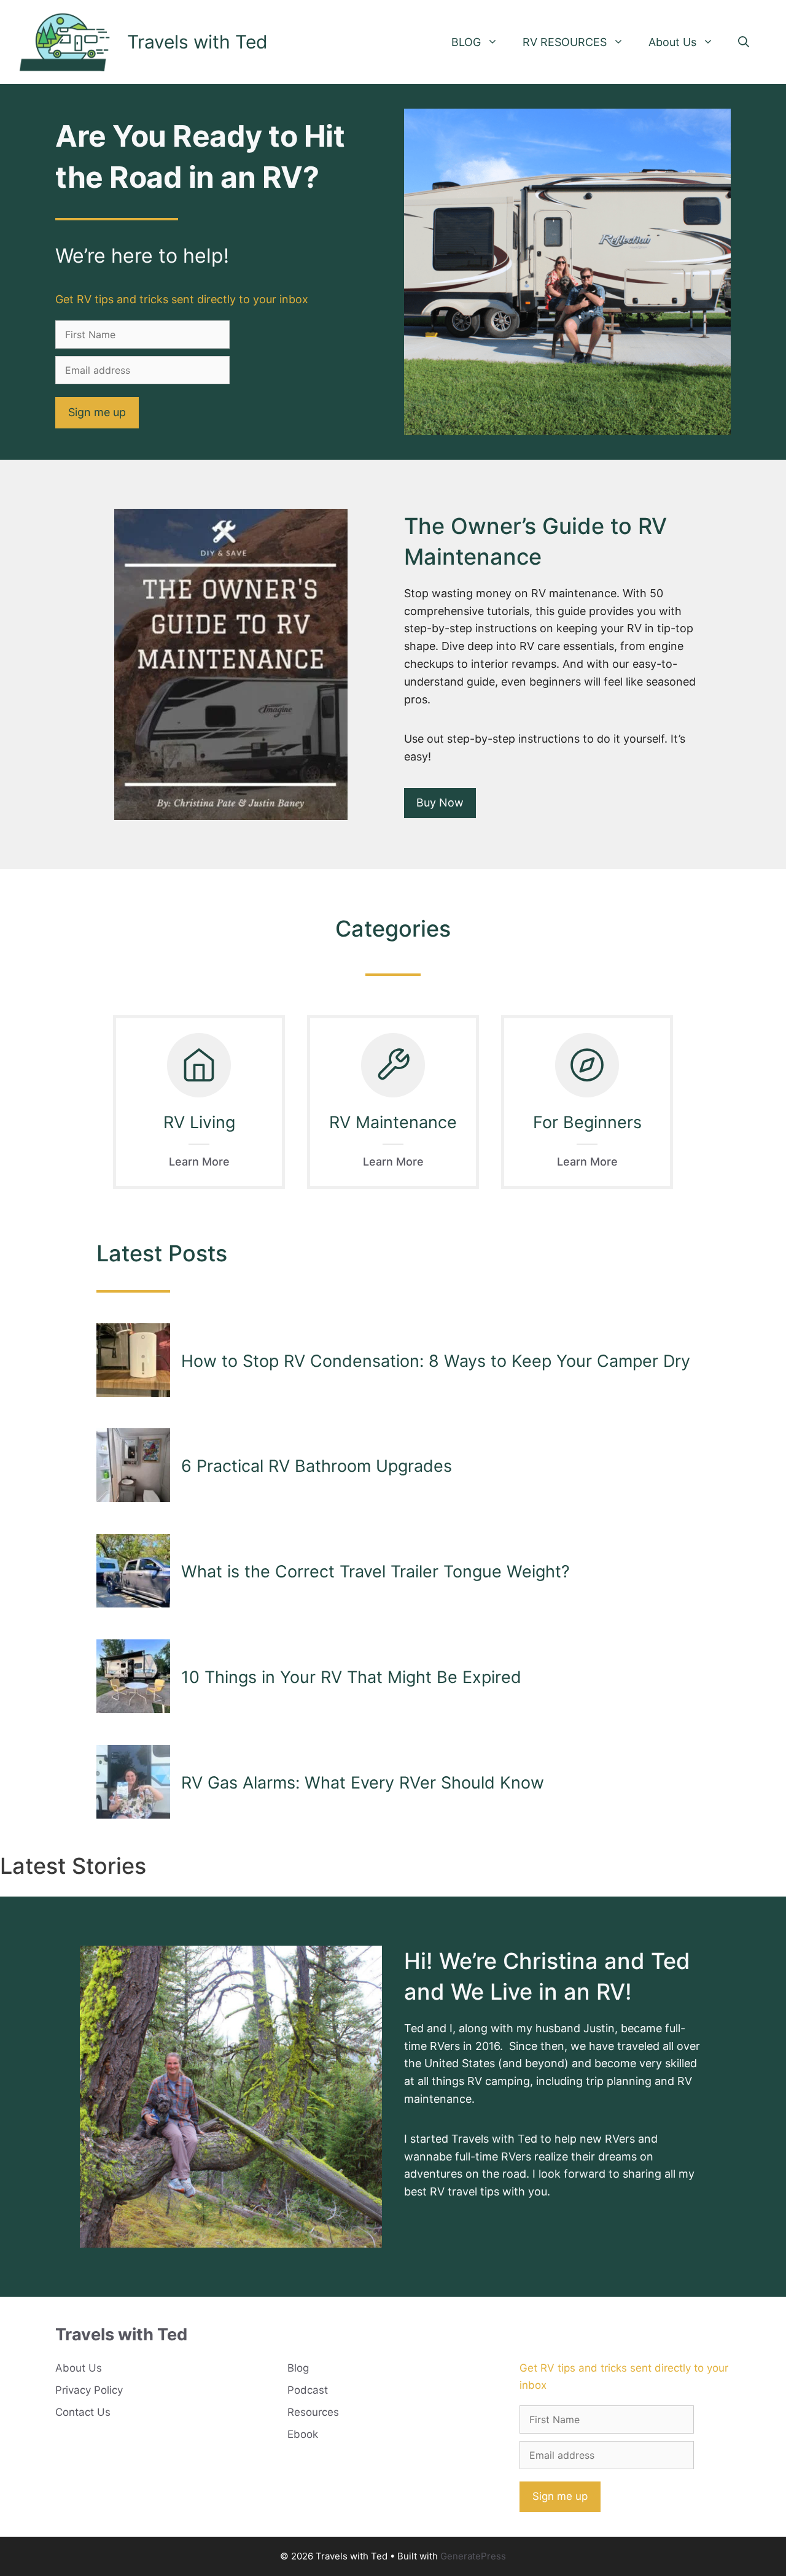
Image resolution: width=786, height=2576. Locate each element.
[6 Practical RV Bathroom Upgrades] (133, 1466)
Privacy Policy (89, 2390)
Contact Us (83, 2412)
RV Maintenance (393, 1122)
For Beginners (587, 1122)
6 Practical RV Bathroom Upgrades (317, 1466)
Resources (313, 2412)
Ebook (303, 2434)
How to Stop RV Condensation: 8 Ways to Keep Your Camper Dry (436, 1361)
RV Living (199, 1122)
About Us (672, 42)
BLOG (466, 42)
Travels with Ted (197, 42)
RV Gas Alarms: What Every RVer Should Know (363, 1783)
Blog (298, 2368)
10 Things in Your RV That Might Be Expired (351, 1677)
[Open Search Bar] (744, 42)
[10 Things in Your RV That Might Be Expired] (133, 1677)
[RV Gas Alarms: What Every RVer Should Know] (133, 1783)
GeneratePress (473, 2556)
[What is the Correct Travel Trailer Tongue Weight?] (133, 1572)
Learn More (199, 1162)
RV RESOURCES (565, 42)
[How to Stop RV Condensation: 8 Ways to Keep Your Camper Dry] (133, 1361)
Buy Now (440, 803)
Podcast (308, 2390)
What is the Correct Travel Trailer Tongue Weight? (375, 1572)
